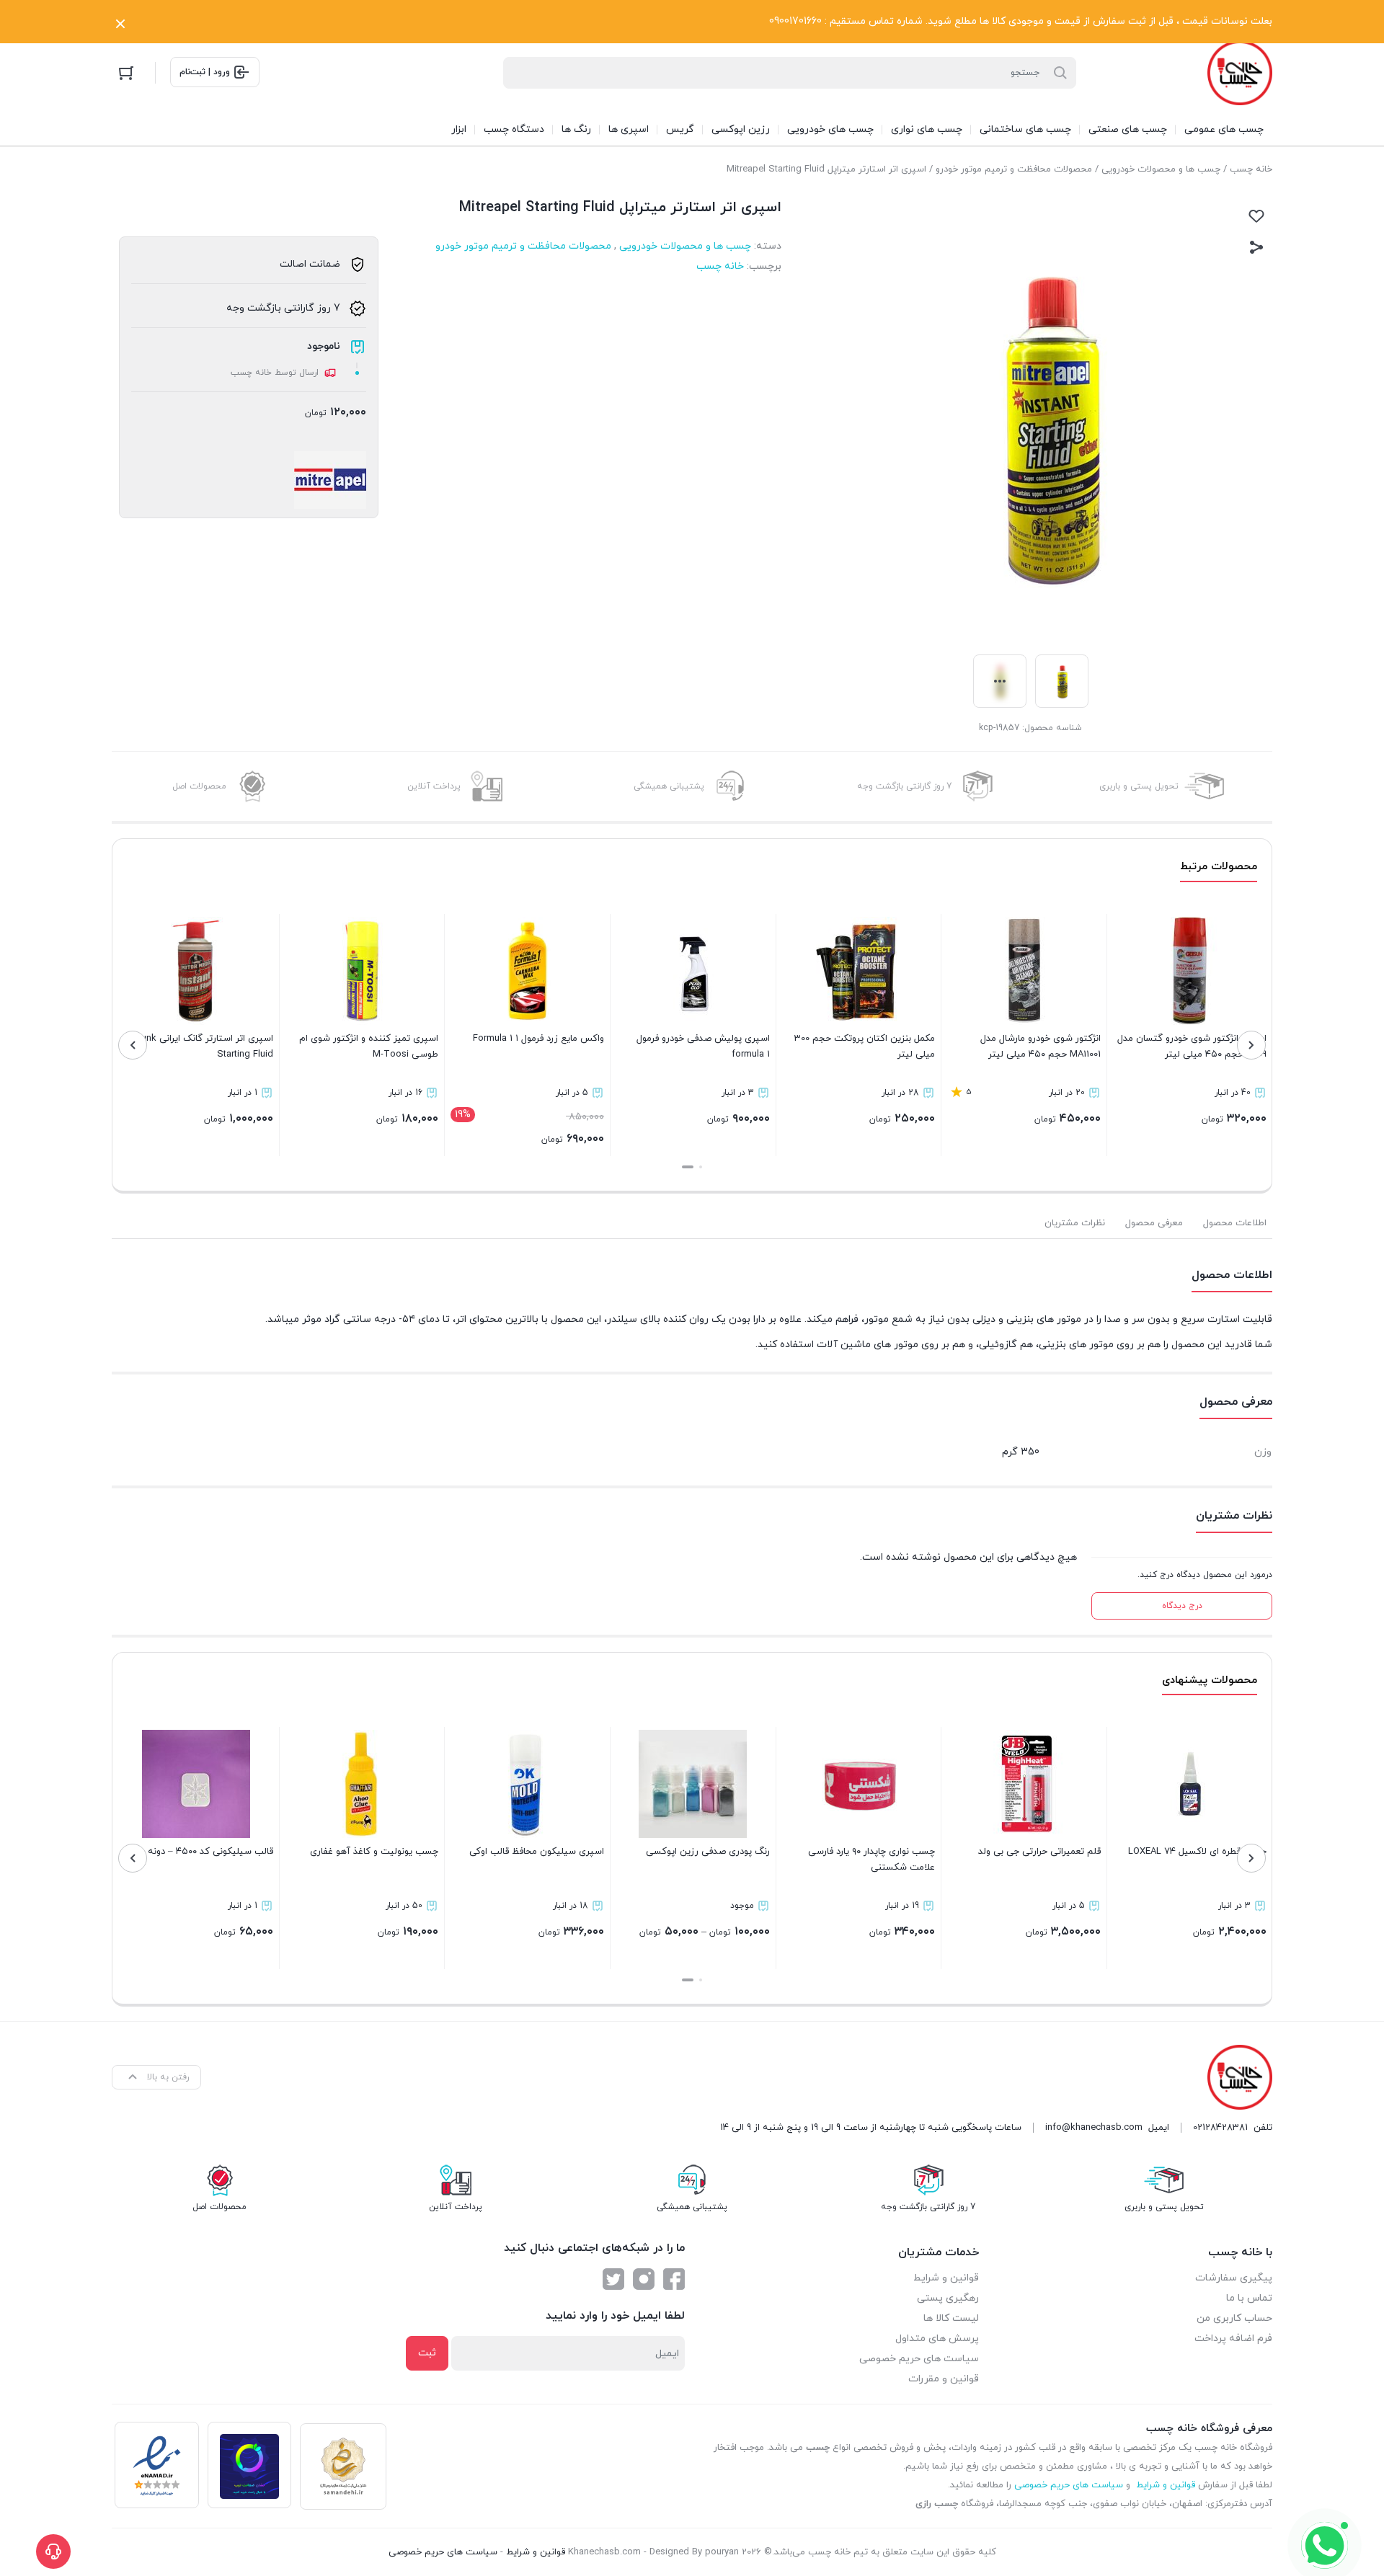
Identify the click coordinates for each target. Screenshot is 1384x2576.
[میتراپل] (330, 480)
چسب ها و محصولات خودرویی (1161, 169)
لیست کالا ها (951, 2318)
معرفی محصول (1154, 1223)
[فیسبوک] (674, 2279)
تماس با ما (1249, 2298)
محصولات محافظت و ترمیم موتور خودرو (1014, 169)
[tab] (1235, 1223)
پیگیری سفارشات (1234, 2278)
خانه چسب (1251, 169)
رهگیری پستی (948, 2298)
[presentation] (1251, 1045)
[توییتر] (613, 2279)
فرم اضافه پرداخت (1233, 2339)
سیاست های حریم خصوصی (919, 2359)
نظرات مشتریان (1075, 1223)
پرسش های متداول (937, 2339)
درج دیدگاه (1182, 1606)
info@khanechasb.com (1094, 2128)
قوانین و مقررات (944, 2379)
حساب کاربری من (1234, 2318)
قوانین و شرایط (946, 2278)
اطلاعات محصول (1235, 1223)
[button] (701, 1167)
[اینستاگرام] (644, 2279)
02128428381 (1220, 2128)
